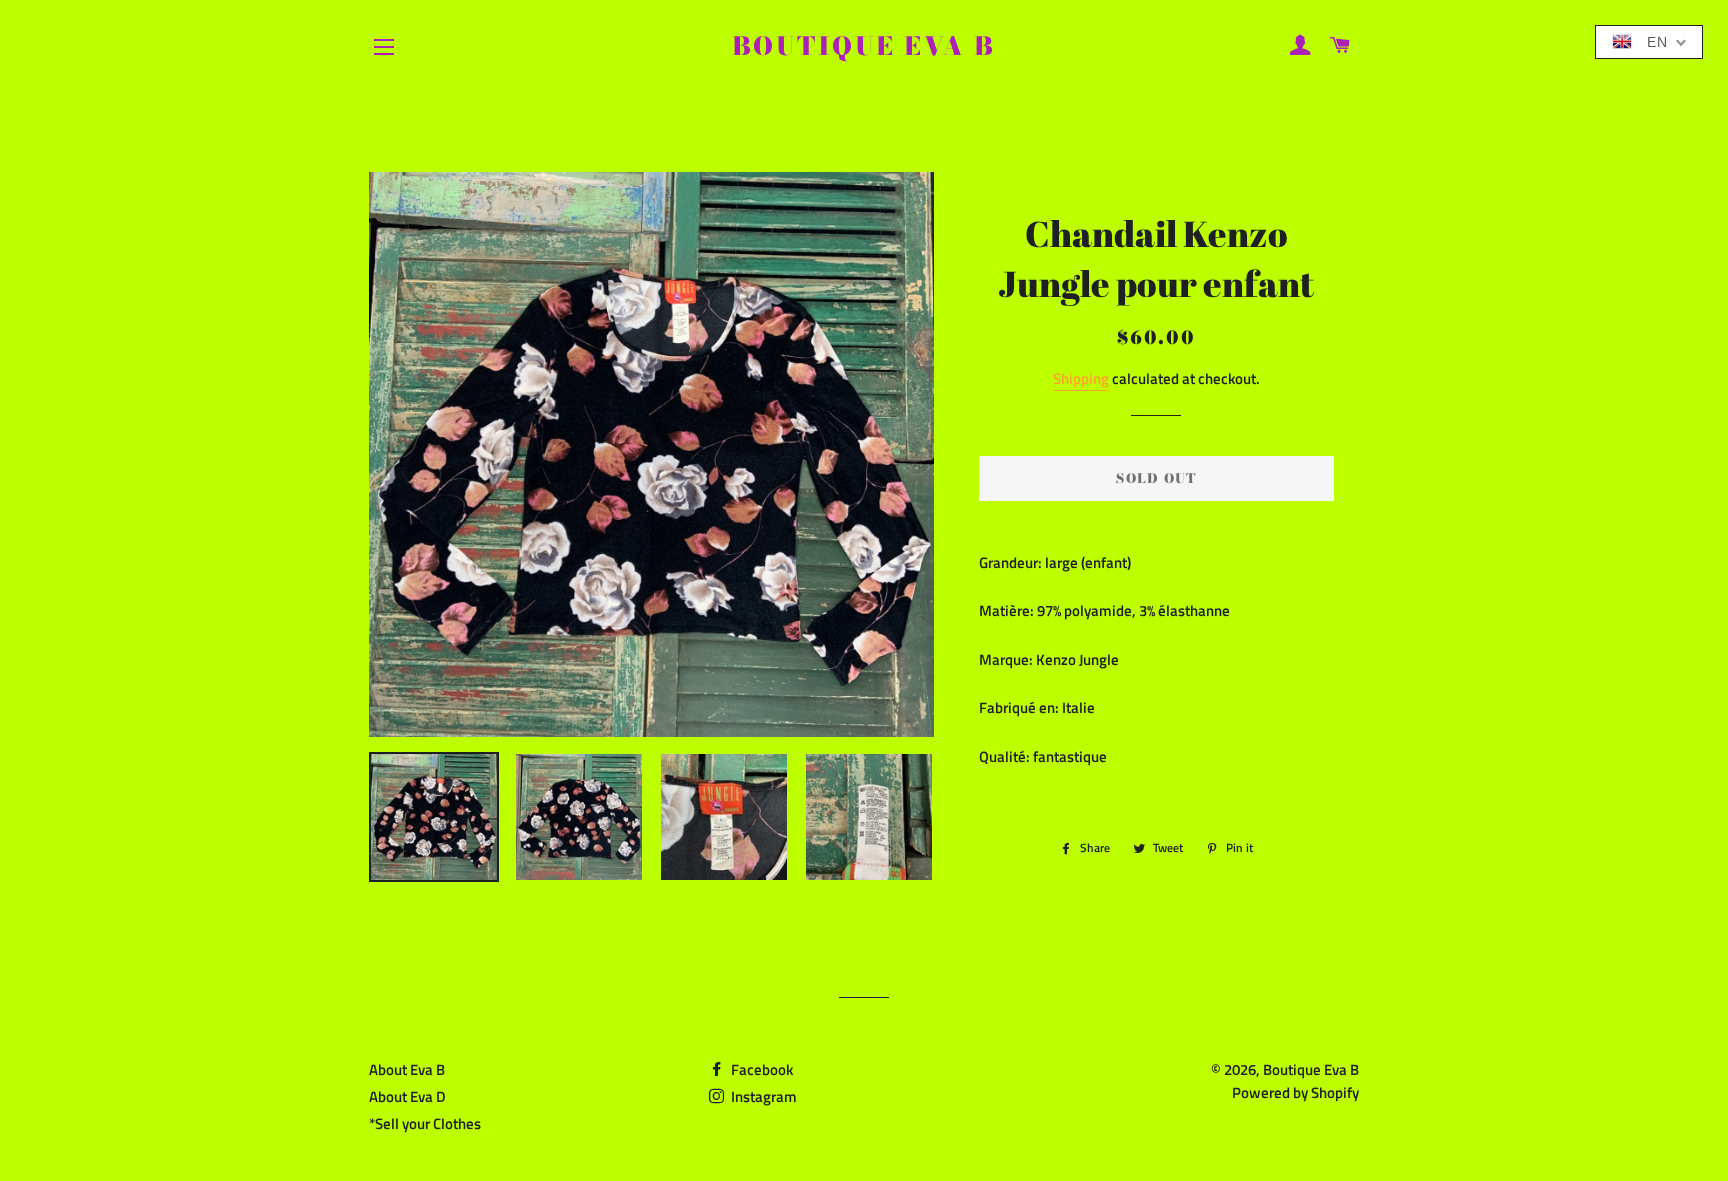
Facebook (760, 1069)
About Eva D (407, 1096)
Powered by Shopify (1295, 1092)
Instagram (762, 1096)
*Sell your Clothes (425, 1123)
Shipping (1081, 378)
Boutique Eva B (864, 46)
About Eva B (407, 1069)
